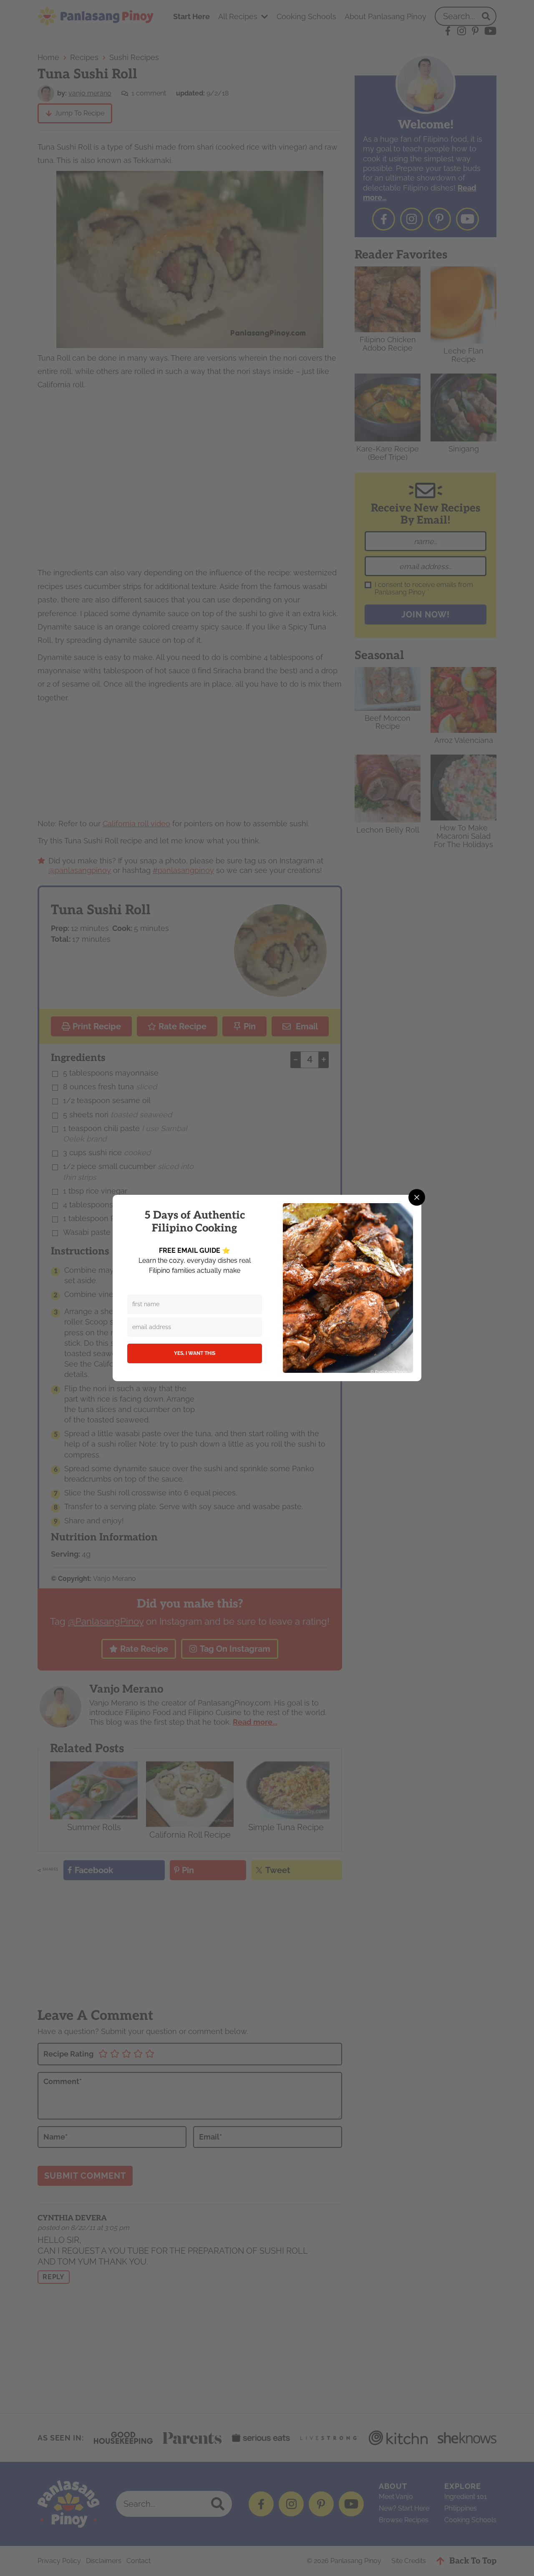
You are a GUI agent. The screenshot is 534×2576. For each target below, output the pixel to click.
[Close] (417, 1197)
